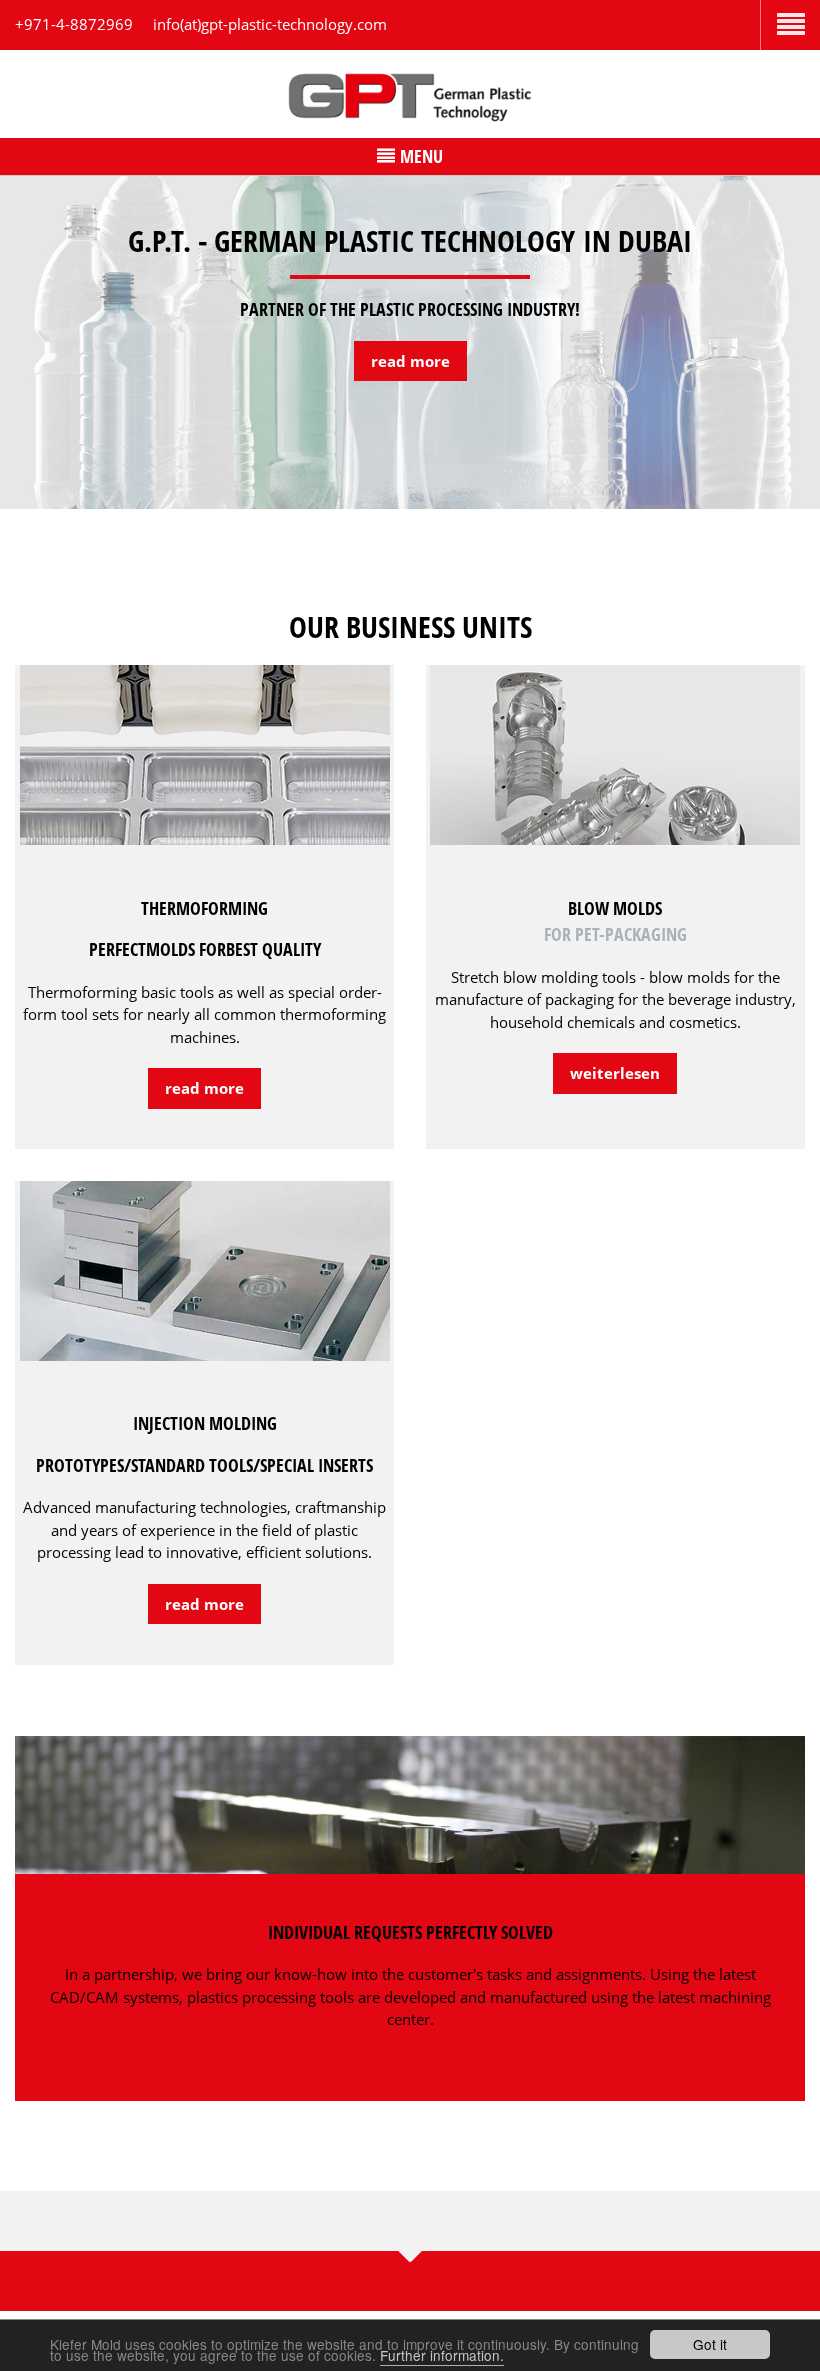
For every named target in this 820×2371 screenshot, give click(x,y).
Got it (710, 2344)
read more (410, 361)
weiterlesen (615, 1073)
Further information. (442, 2355)
